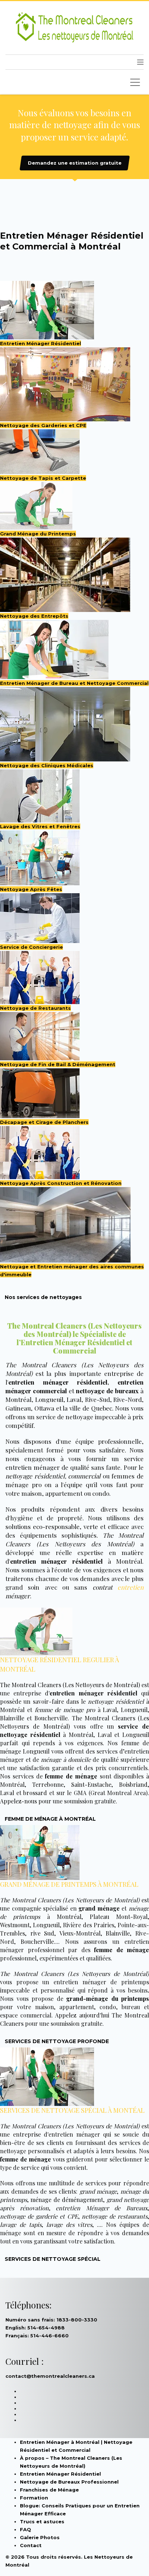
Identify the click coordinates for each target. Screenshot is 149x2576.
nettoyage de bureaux (107, 1391)
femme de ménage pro (65, 1710)
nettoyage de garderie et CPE (39, 2216)
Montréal (18, 1399)
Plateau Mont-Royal (119, 1917)
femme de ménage (122, 1950)
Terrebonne (48, 1784)
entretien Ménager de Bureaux (102, 2208)
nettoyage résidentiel (35, 1476)
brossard (35, 1793)
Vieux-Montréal (80, 1933)
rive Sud (42, 1933)
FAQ (25, 2529)
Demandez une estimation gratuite (75, 163)
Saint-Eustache (91, 1784)
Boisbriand (133, 1784)
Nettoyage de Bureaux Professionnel (69, 2482)
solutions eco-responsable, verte (52, 1526)
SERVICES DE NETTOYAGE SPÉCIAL (53, 2259)
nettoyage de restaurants (115, 2216)
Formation (34, 2498)
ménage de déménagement (67, 2200)
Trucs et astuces (42, 2521)
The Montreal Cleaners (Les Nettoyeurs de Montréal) (70, 1685)
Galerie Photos (40, 2537)
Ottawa (44, 1408)
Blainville (12, 1718)
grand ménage (99, 1908)
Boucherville (51, 1718)
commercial (84, 1476)
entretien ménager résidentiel (58, 1382)
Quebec (102, 1408)
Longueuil (49, 1399)
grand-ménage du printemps (108, 1999)
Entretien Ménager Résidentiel (60, 2474)
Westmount (15, 1925)
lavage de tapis (21, 2225)
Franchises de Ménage (49, 2490)
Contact (31, 2545)
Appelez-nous (18, 1801)
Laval (74, 1399)
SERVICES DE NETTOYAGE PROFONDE (57, 2041)
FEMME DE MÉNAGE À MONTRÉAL (50, 1819)
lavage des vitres (69, 2225)
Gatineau (18, 1408)
